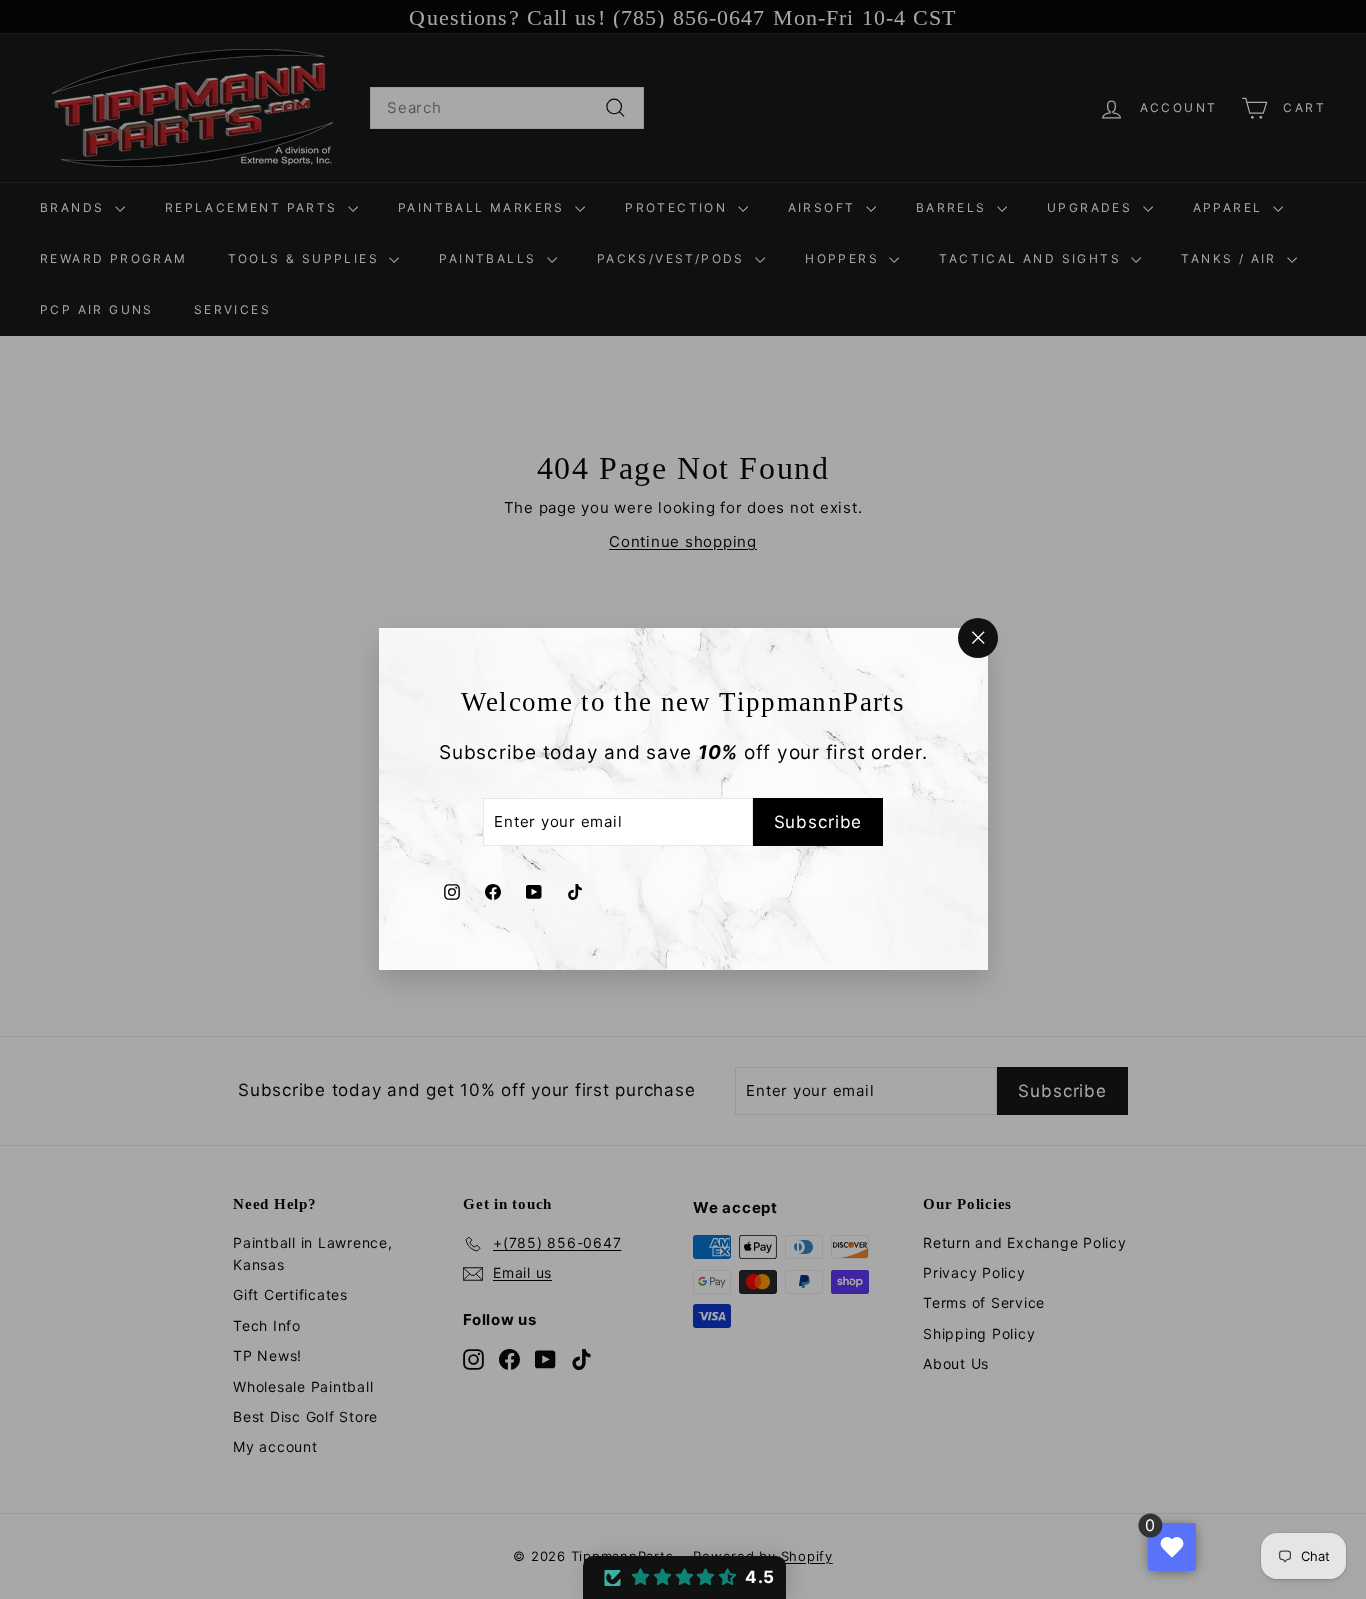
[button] (684, 1577)
